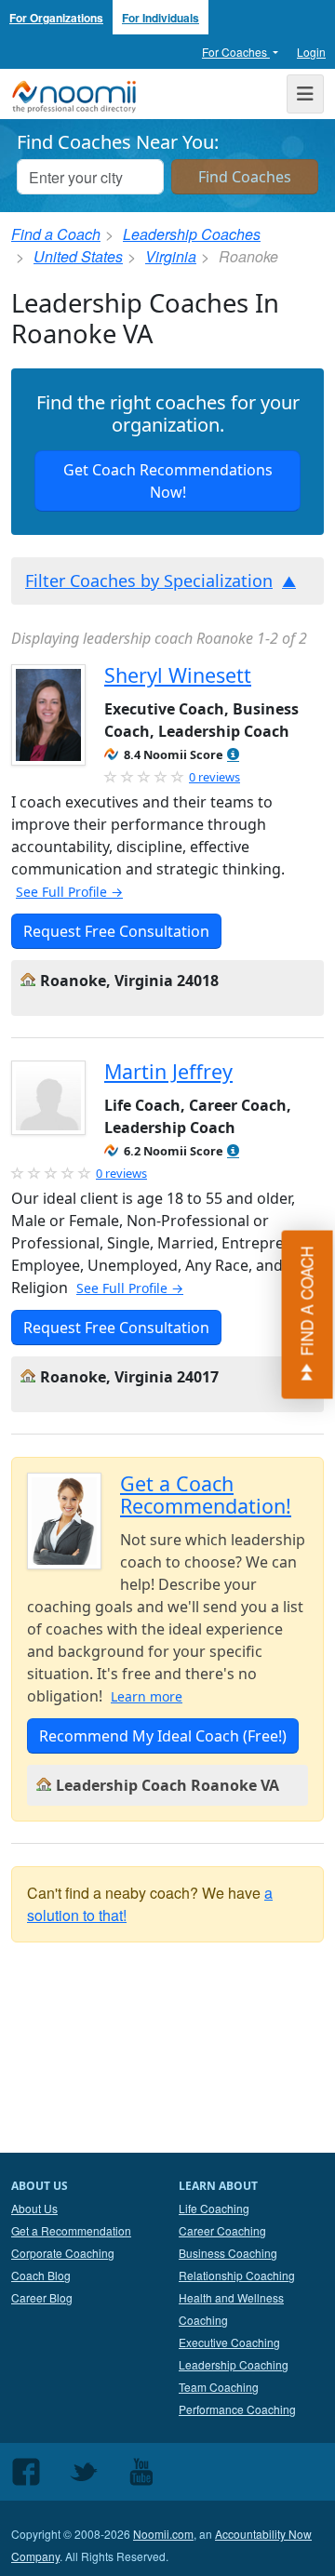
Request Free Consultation (116, 931)
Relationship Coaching (237, 2275)
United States (78, 256)
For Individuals (161, 18)
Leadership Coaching (234, 2364)
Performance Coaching (237, 2409)
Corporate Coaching (63, 2253)
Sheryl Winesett (178, 675)
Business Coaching (228, 2253)
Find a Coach (56, 234)
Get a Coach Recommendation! (206, 1495)
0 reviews (214, 777)
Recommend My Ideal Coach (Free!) (163, 1736)
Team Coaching (219, 2387)
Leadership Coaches (192, 234)
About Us (34, 2208)
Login (311, 52)
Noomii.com (163, 2534)
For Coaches (236, 52)
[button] (233, 755)
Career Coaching (222, 2230)
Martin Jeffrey (168, 1071)
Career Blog (42, 2297)
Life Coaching (214, 2208)
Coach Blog (41, 2275)
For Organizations (56, 18)
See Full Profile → (69, 892)
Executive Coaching (229, 2342)
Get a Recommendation (71, 2230)
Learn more (147, 1696)
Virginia (171, 256)
